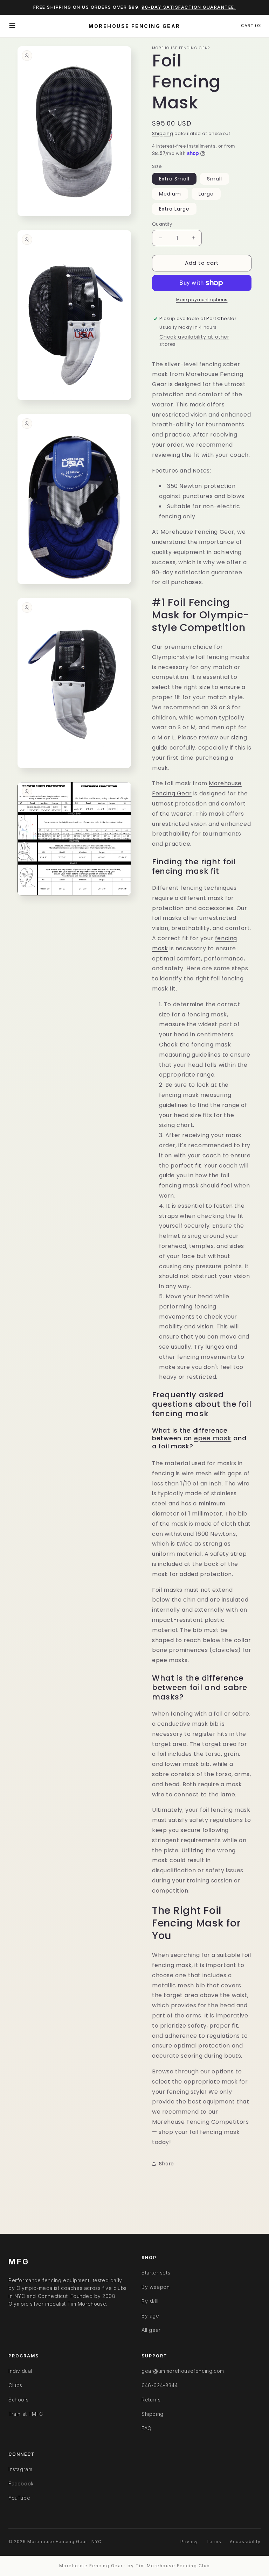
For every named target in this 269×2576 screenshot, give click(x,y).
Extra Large (174, 209)
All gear (151, 2330)
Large (206, 194)
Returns (151, 2400)
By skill (150, 2301)
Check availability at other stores (194, 340)
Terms (214, 2542)
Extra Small (174, 179)
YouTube (19, 2498)
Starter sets (156, 2273)
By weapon (156, 2287)
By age (150, 2316)
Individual (20, 2371)
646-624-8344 (160, 2385)
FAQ (147, 2428)
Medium (170, 194)
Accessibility (245, 2542)
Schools (18, 2400)
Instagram (20, 2469)
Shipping (163, 133)
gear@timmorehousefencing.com (183, 2371)
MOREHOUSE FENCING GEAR (134, 26)
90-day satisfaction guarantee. (189, 7)
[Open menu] (12, 26)
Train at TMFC (26, 2414)
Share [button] (167, 2164)
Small (215, 179)
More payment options (202, 300)
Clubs (15, 2385)
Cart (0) (251, 26)
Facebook (21, 2483)
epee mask (213, 1438)
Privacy (189, 2542)
